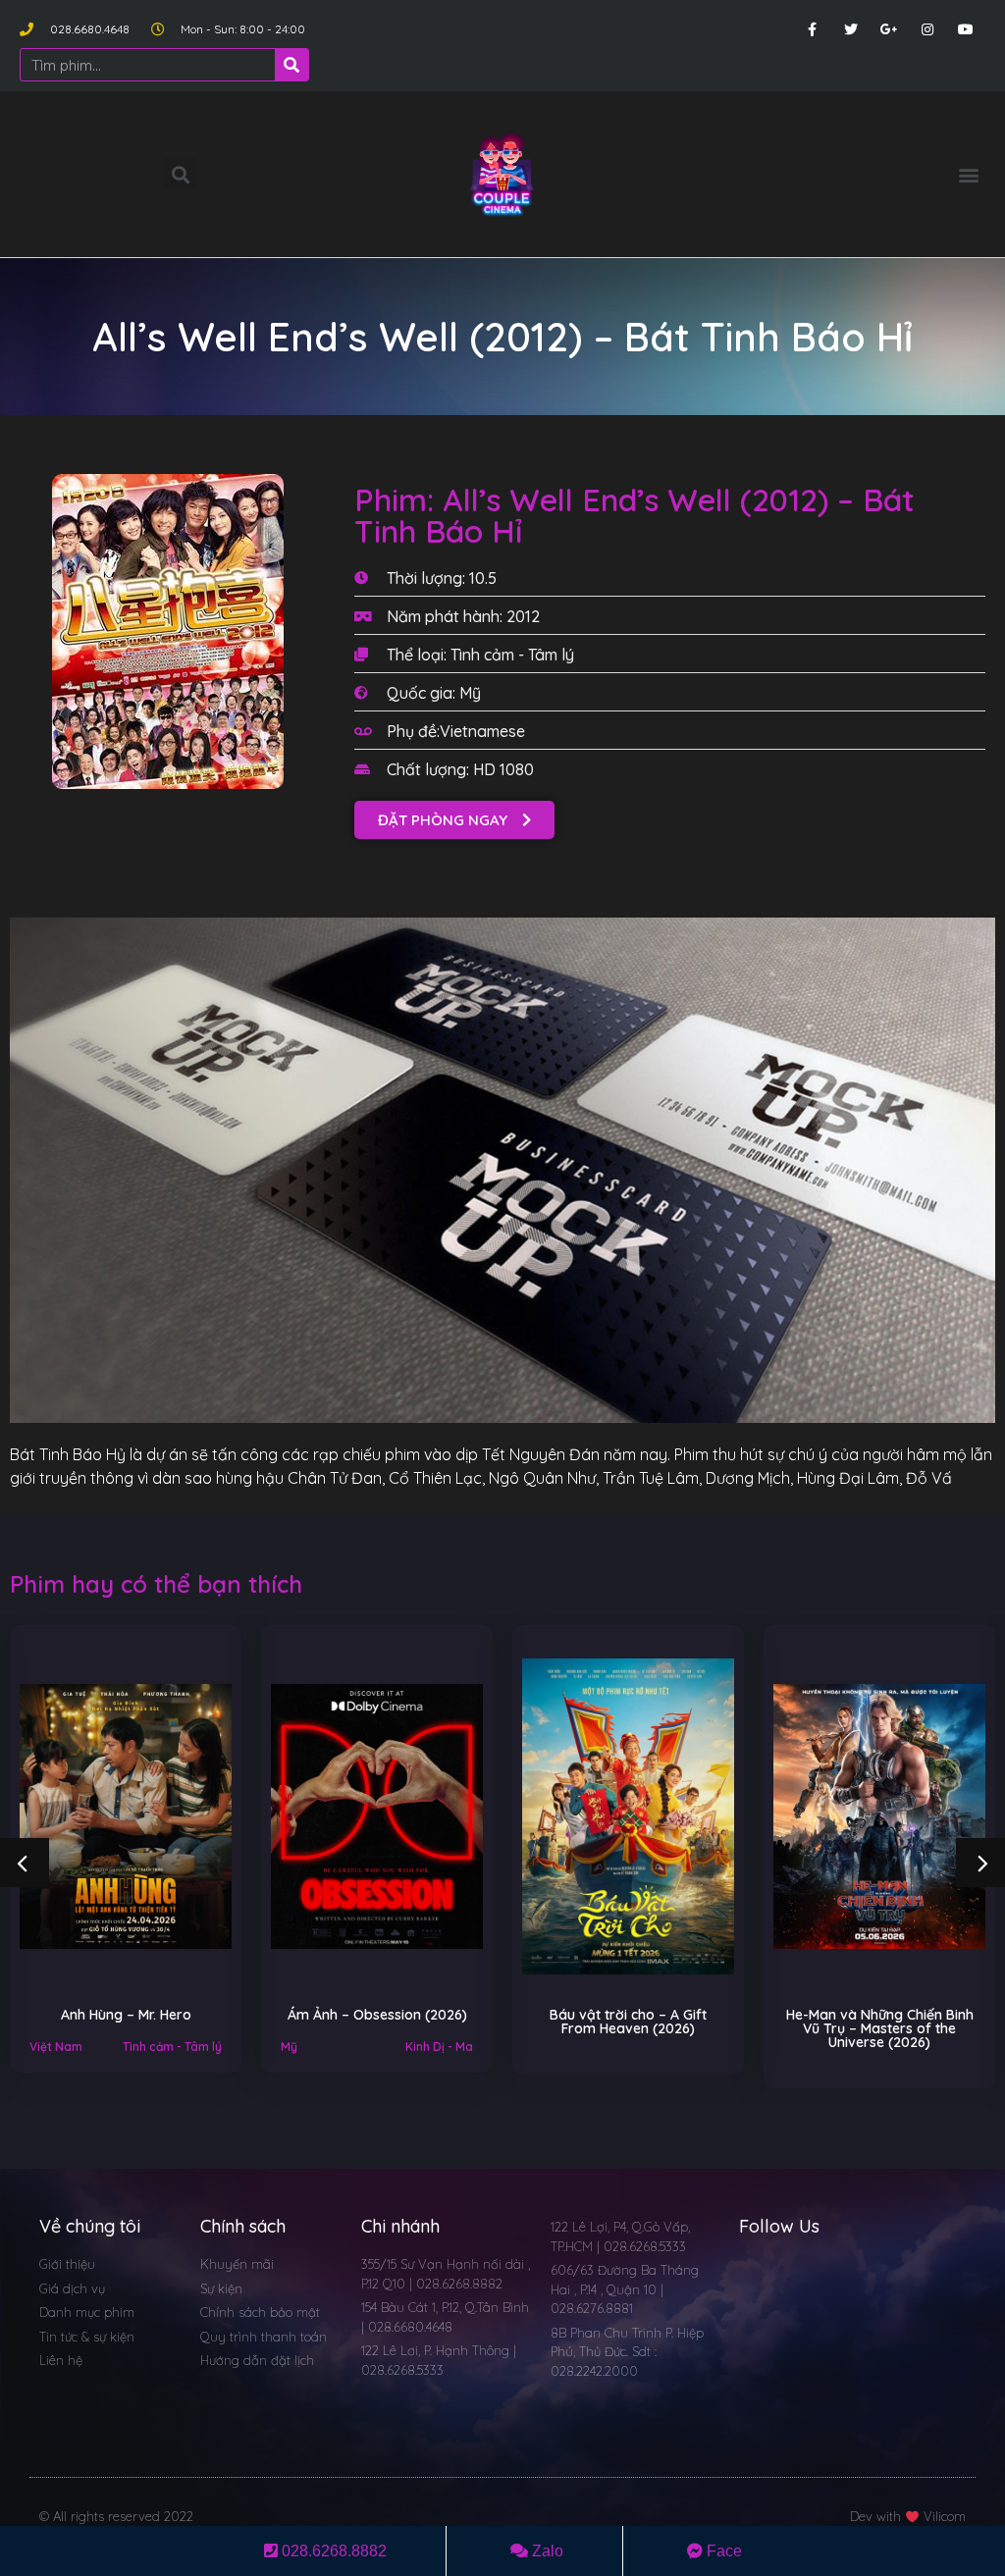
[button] (969, 174)
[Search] (291, 65)
